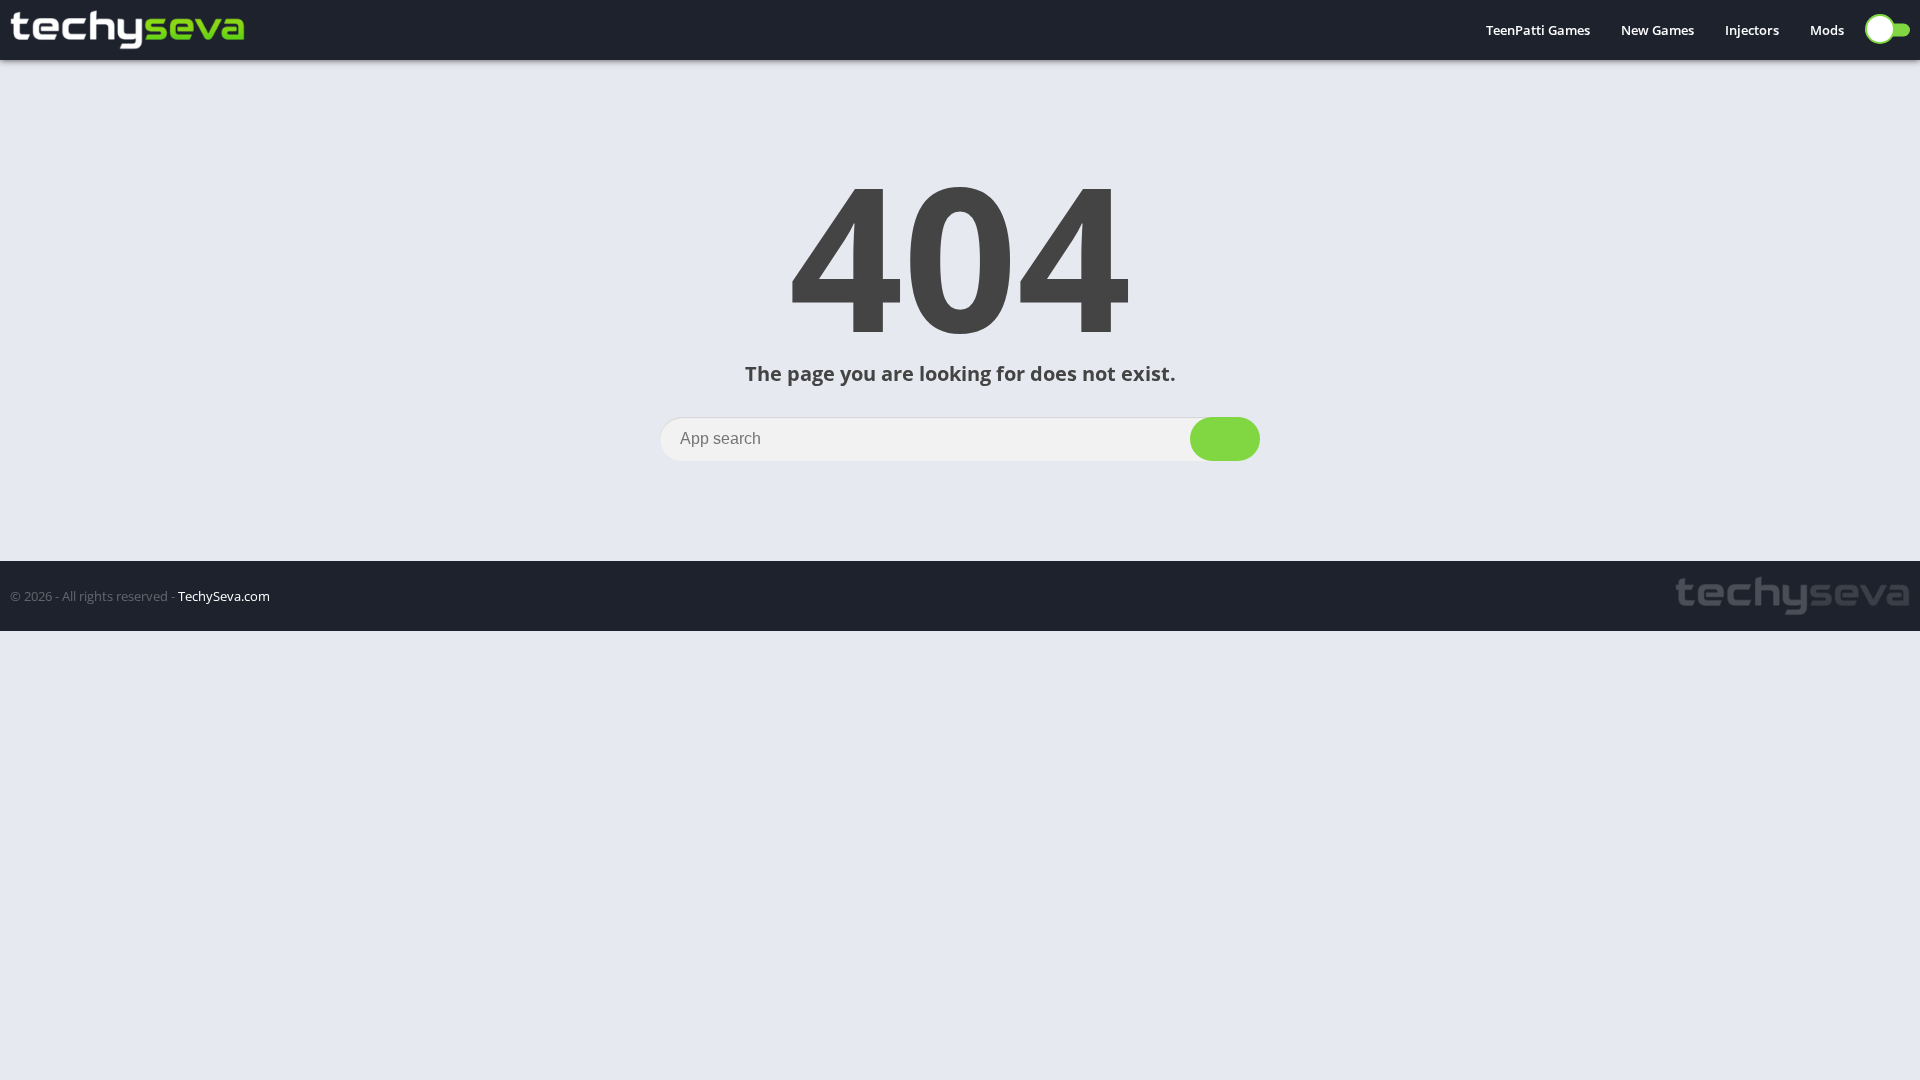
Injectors (1752, 30)
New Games (1657, 30)
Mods (1827, 30)
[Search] (1225, 439)
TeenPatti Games (1538, 30)
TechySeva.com (224, 596)
